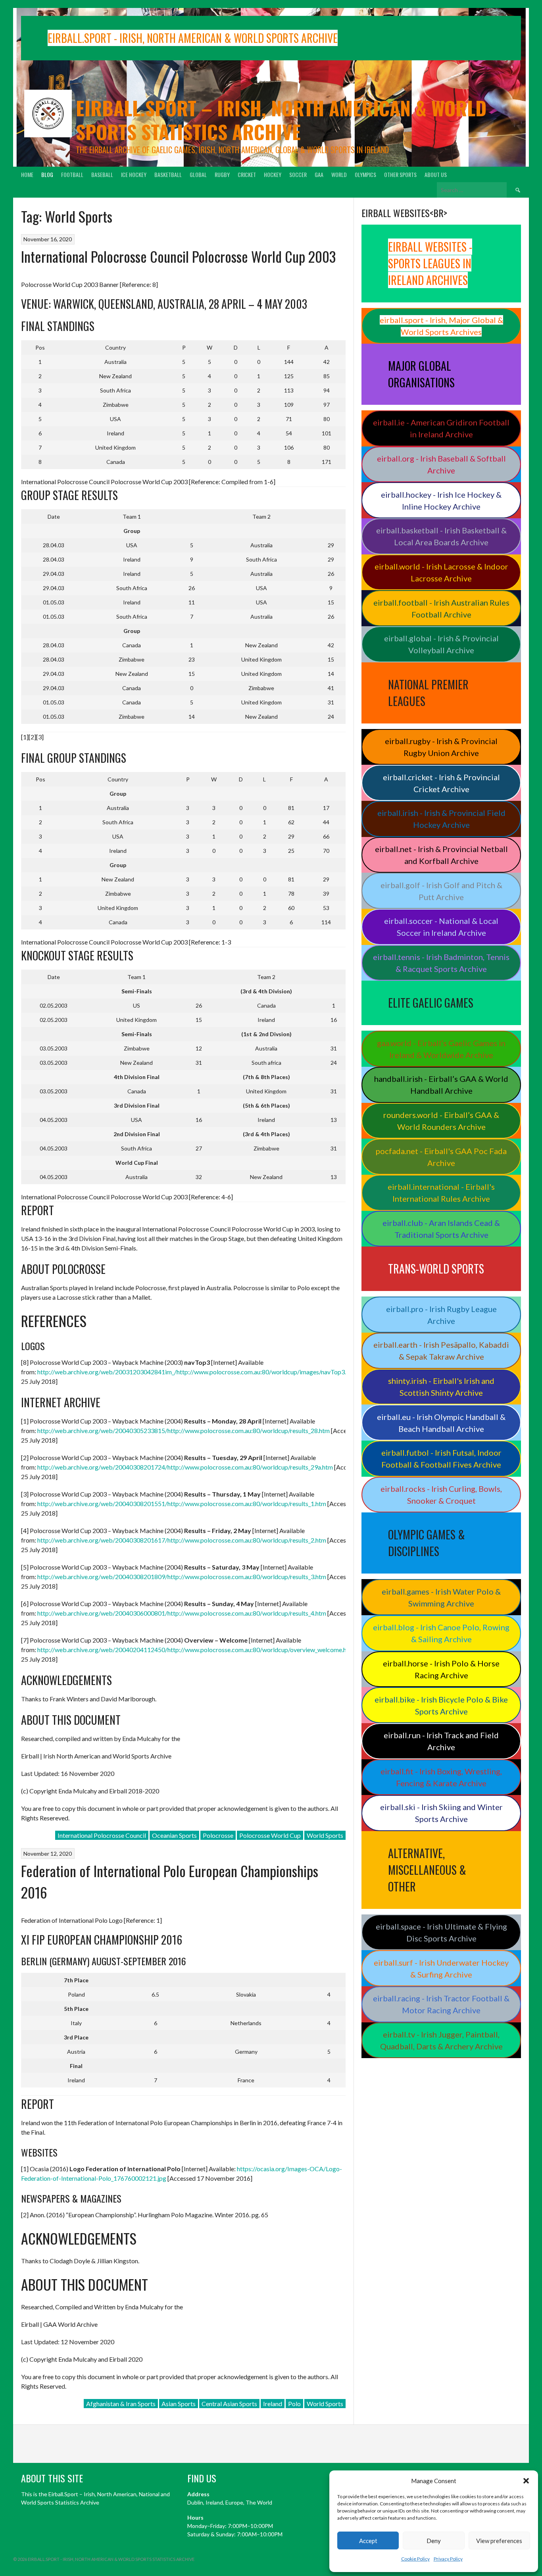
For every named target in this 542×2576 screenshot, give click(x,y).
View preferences (499, 2541)
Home (27, 174)
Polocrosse (218, 1835)
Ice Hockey (134, 174)
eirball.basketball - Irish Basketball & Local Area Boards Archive (441, 536)
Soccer (298, 174)
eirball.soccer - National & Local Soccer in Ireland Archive (441, 927)
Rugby (222, 174)
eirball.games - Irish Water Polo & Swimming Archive (441, 1597)
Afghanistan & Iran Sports (121, 2404)
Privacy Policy (448, 2559)
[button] (526, 2481)
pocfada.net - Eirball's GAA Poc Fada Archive (441, 1157)
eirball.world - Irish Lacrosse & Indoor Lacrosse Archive (441, 572)
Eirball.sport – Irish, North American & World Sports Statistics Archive (281, 120)
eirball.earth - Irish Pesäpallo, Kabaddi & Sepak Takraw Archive (441, 1351)
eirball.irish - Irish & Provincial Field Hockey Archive (441, 819)
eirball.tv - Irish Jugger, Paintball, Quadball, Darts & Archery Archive (441, 2040)
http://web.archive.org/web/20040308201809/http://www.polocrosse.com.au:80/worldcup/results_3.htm (182, 1577)
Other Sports (400, 174)
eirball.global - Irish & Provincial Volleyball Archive (441, 644)
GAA (319, 174)
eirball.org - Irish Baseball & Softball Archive (441, 464)
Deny (434, 2541)
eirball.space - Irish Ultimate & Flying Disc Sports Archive (441, 1932)
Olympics (365, 174)
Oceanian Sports (174, 1835)
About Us (436, 174)
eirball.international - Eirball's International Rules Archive (441, 1193)
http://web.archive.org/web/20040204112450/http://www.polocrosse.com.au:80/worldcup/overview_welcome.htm (196, 1650)
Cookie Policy (415, 2559)
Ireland (273, 2404)
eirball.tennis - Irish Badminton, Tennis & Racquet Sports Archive (441, 963)
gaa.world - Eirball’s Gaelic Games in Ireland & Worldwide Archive (441, 1049)
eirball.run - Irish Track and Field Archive (441, 1741)
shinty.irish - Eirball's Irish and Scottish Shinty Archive (441, 1387)
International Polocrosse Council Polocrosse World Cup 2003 (178, 256)
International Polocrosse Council (102, 1835)
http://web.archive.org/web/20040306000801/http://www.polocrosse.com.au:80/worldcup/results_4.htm (182, 1613)
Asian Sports (179, 2404)
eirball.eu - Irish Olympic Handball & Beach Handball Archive (441, 1423)
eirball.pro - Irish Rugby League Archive (441, 1315)
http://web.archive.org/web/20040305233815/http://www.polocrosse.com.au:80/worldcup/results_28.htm (184, 1430)
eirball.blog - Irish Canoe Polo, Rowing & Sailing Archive (441, 1633)
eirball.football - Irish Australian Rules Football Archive (441, 608)
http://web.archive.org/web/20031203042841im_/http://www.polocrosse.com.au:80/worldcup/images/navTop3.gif (195, 1372)
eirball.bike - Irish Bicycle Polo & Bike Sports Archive (441, 1705)
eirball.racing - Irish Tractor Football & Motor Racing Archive (441, 2004)
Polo (294, 2404)
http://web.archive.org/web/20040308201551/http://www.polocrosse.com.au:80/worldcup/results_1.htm (182, 1503)
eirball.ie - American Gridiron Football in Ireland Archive (441, 428)
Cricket (247, 174)
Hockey (273, 174)
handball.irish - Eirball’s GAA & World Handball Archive (441, 1085)
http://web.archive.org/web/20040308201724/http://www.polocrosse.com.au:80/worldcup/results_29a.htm (185, 1467)
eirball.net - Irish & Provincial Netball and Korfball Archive (441, 855)
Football (72, 174)
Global (198, 174)
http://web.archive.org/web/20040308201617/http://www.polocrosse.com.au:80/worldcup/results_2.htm (182, 1540)
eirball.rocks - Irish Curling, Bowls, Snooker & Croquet (441, 1495)
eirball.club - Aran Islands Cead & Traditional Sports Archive (441, 1229)
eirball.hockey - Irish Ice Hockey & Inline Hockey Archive (441, 500)
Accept (368, 2541)
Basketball (168, 174)
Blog (47, 174)
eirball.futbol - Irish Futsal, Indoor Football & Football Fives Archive (441, 1458)
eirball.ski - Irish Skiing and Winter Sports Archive (441, 1813)
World (339, 174)
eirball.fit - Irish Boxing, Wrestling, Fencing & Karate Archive (441, 1777)
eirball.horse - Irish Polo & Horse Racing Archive (441, 1669)
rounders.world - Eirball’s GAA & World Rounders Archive (441, 1121)
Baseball (102, 174)
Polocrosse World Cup (270, 1835)
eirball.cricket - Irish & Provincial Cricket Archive (441, 783)
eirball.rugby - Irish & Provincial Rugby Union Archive (441, 747)
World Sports (325, 1835)
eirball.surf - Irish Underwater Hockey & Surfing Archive (441, 1968)
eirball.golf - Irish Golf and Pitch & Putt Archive (441, 891)
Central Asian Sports (229, 2404)
